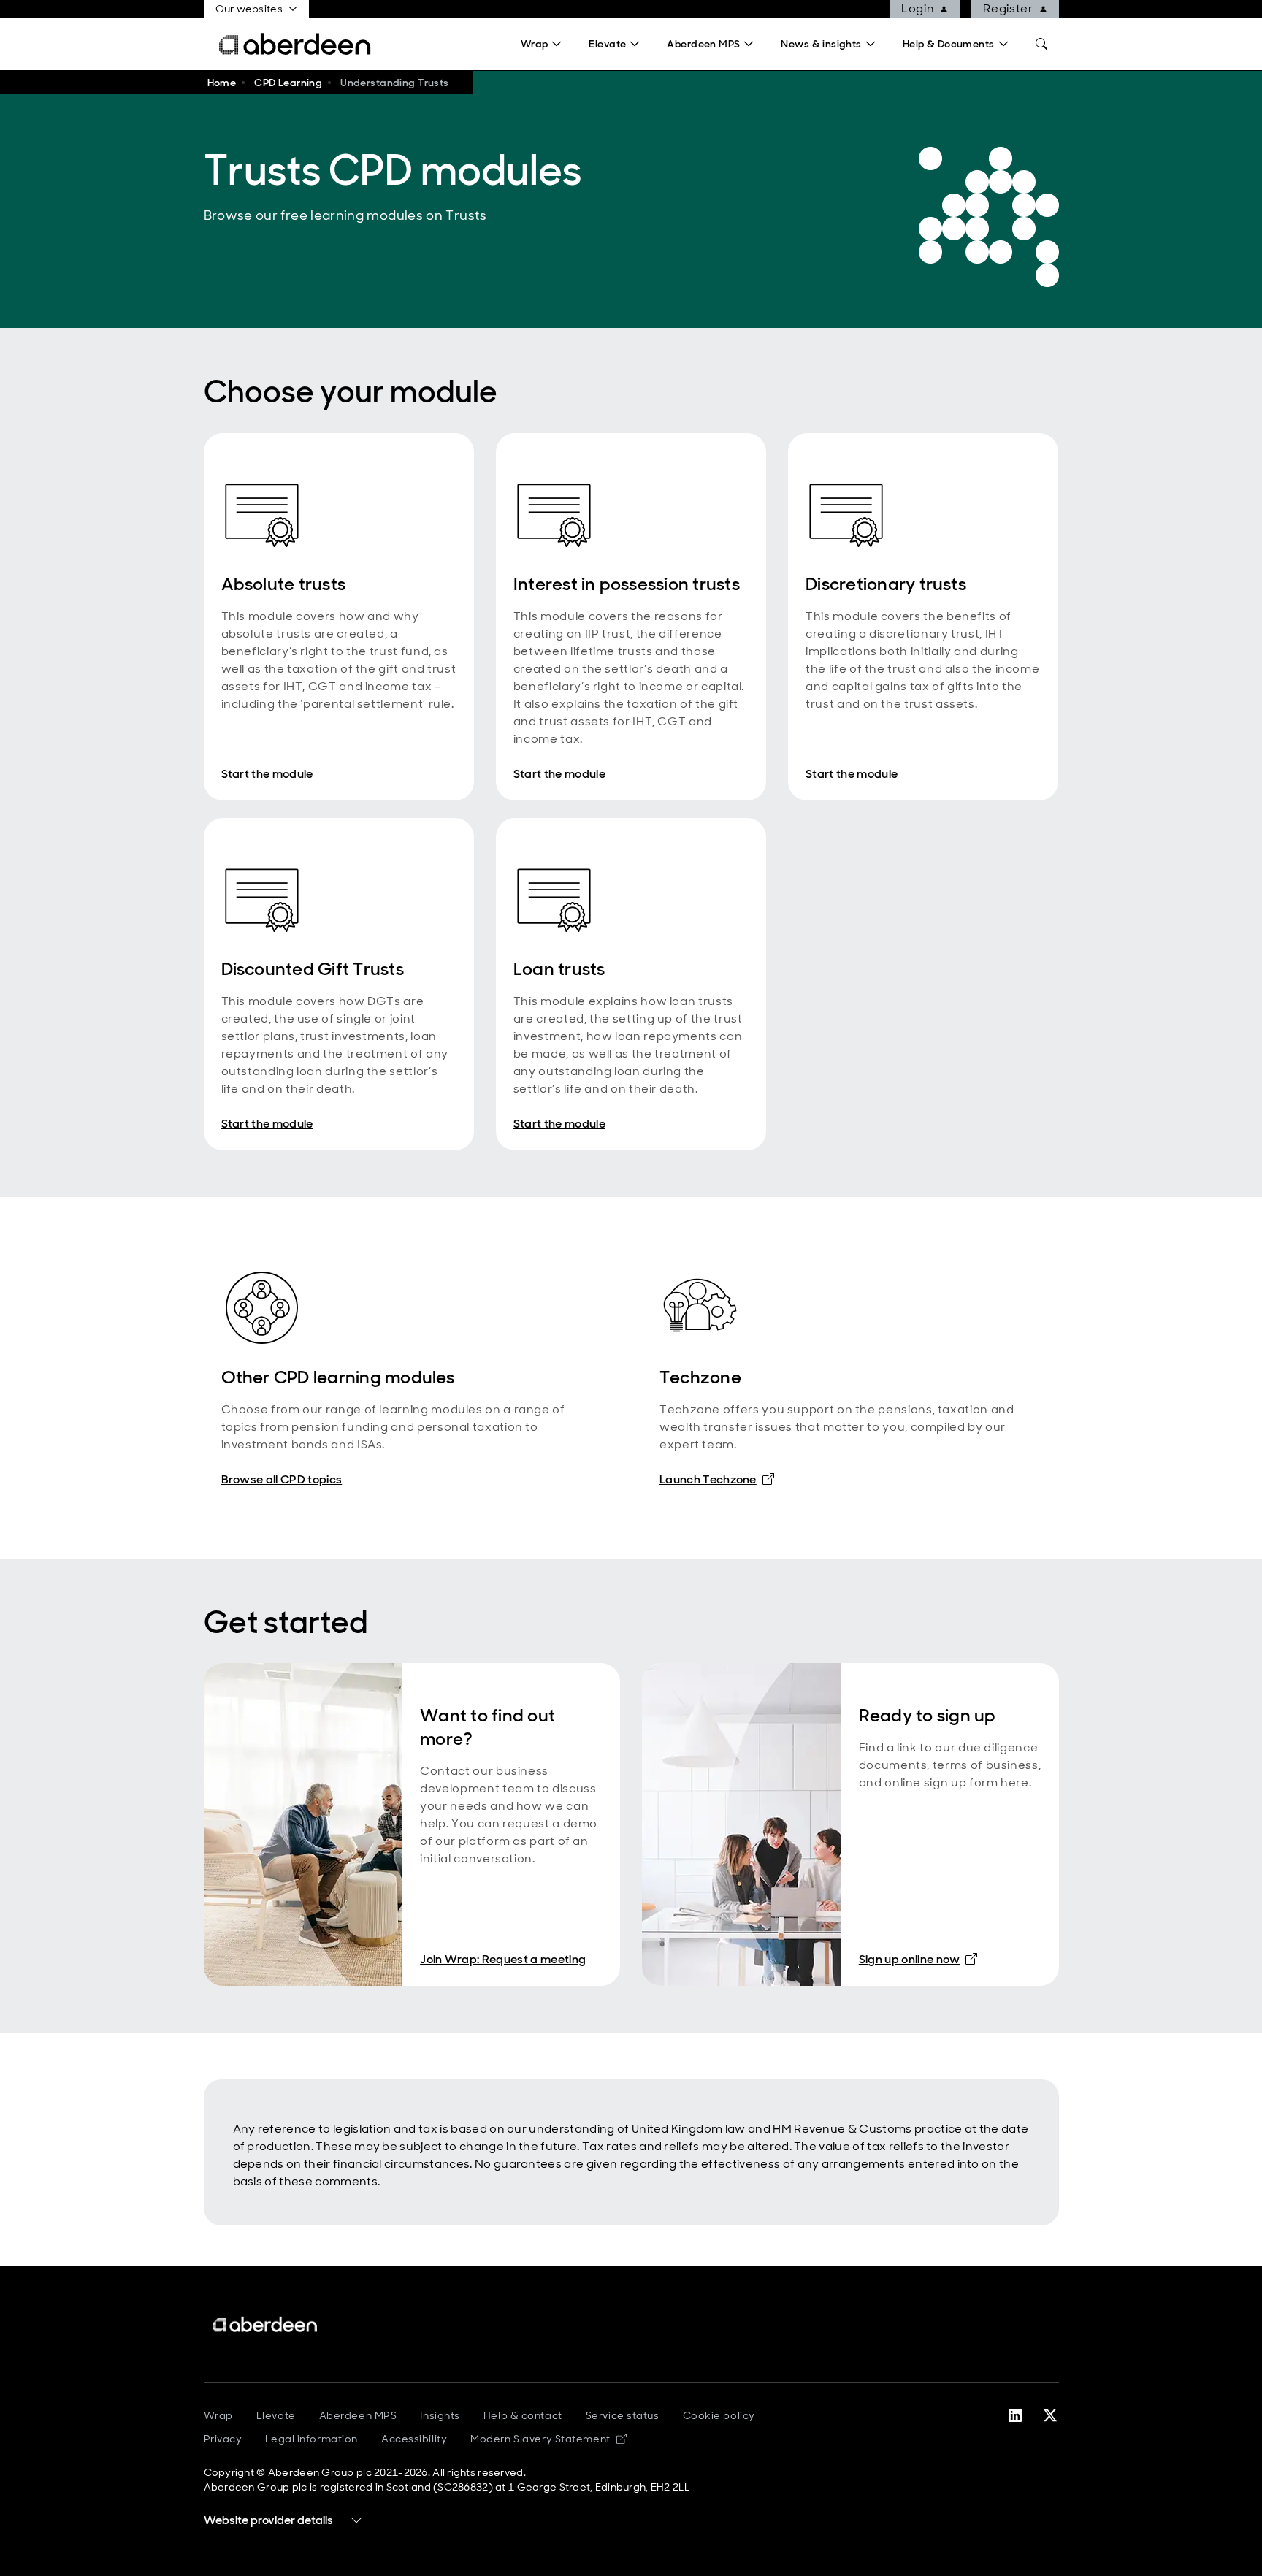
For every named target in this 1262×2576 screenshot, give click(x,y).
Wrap (218, 2415)
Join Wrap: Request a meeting (503, 1959)
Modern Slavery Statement (548, 2439)
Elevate (276, 2415)
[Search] (1041, 44)
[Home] (266, 2324)
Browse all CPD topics (282, 1479)
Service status (623, 2415)
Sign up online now (918, 1959)
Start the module (267, 774)
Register (1008, 8)
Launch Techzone (717, 1479)
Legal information (311, 2439)
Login (918, 8)
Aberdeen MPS (358, 2415)
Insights (440, 2415)
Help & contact (523, 2415)
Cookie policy (719, 2415)
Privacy (223, 2439)
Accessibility (414, 2439)
